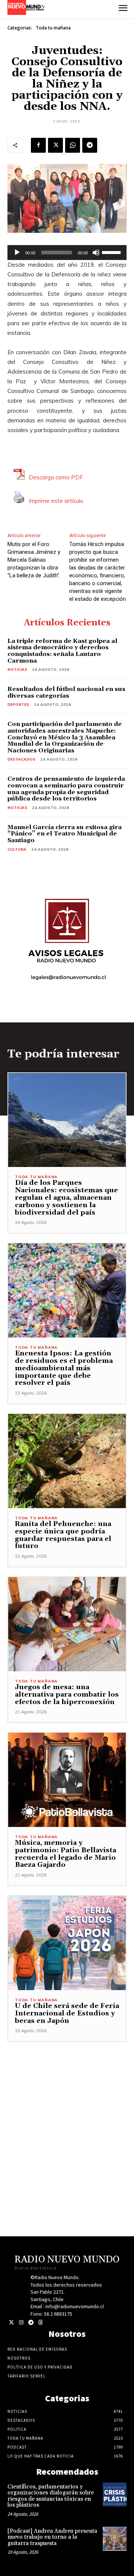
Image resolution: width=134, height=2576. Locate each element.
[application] (67, 253)
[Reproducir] (17, 253)
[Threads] (40, 2323)
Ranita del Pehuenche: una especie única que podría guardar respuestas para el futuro (63, 1535)
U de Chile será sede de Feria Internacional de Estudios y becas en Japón (67, 2013)
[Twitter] (11, 2323)
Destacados (21, 759)
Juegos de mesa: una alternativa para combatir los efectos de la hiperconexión (67, 1695)
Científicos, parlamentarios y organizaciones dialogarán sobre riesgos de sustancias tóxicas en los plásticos (51, 2496)
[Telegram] (90, 145)
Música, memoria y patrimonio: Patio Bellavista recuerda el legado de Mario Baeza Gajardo (66, 1854)
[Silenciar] (96, 253)
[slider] (112, 252)
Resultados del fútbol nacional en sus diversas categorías (66, 692)
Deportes (18, 705)
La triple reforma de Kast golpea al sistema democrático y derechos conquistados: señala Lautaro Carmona (62, 651)
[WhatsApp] (73, 145)
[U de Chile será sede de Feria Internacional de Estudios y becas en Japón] (67, 1943)
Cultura (17, 849)
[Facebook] (38, 145)
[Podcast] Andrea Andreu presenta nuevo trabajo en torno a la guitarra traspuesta (52, 2537)
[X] (55, 145)
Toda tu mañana (53, 28)
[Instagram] (21, 2323)
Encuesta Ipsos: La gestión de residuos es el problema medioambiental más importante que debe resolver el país (64, 1368)
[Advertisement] (67, 2109)
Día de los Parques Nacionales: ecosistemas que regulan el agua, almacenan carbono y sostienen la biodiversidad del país (66, 1197)
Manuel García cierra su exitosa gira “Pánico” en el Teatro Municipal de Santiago (65, 834)
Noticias (17, 670)
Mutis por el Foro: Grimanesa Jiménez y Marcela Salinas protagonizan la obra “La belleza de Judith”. (34, 560)
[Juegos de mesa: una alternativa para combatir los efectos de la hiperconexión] (67, 1624)
